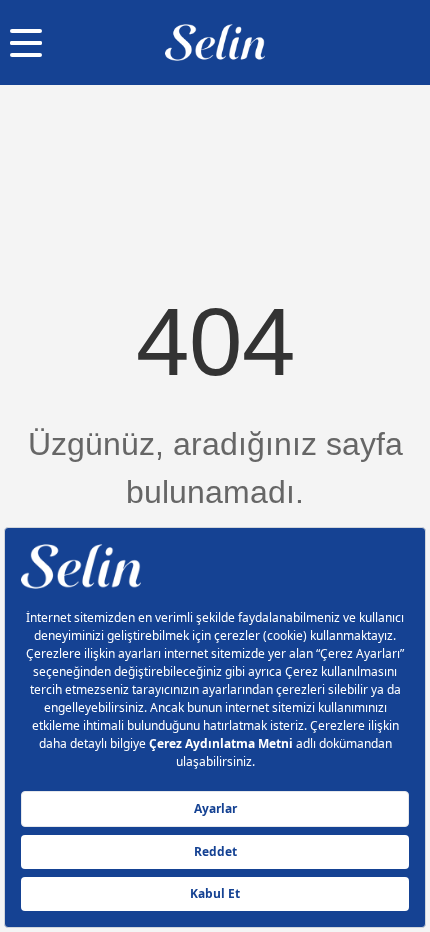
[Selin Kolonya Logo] (215, 42)
